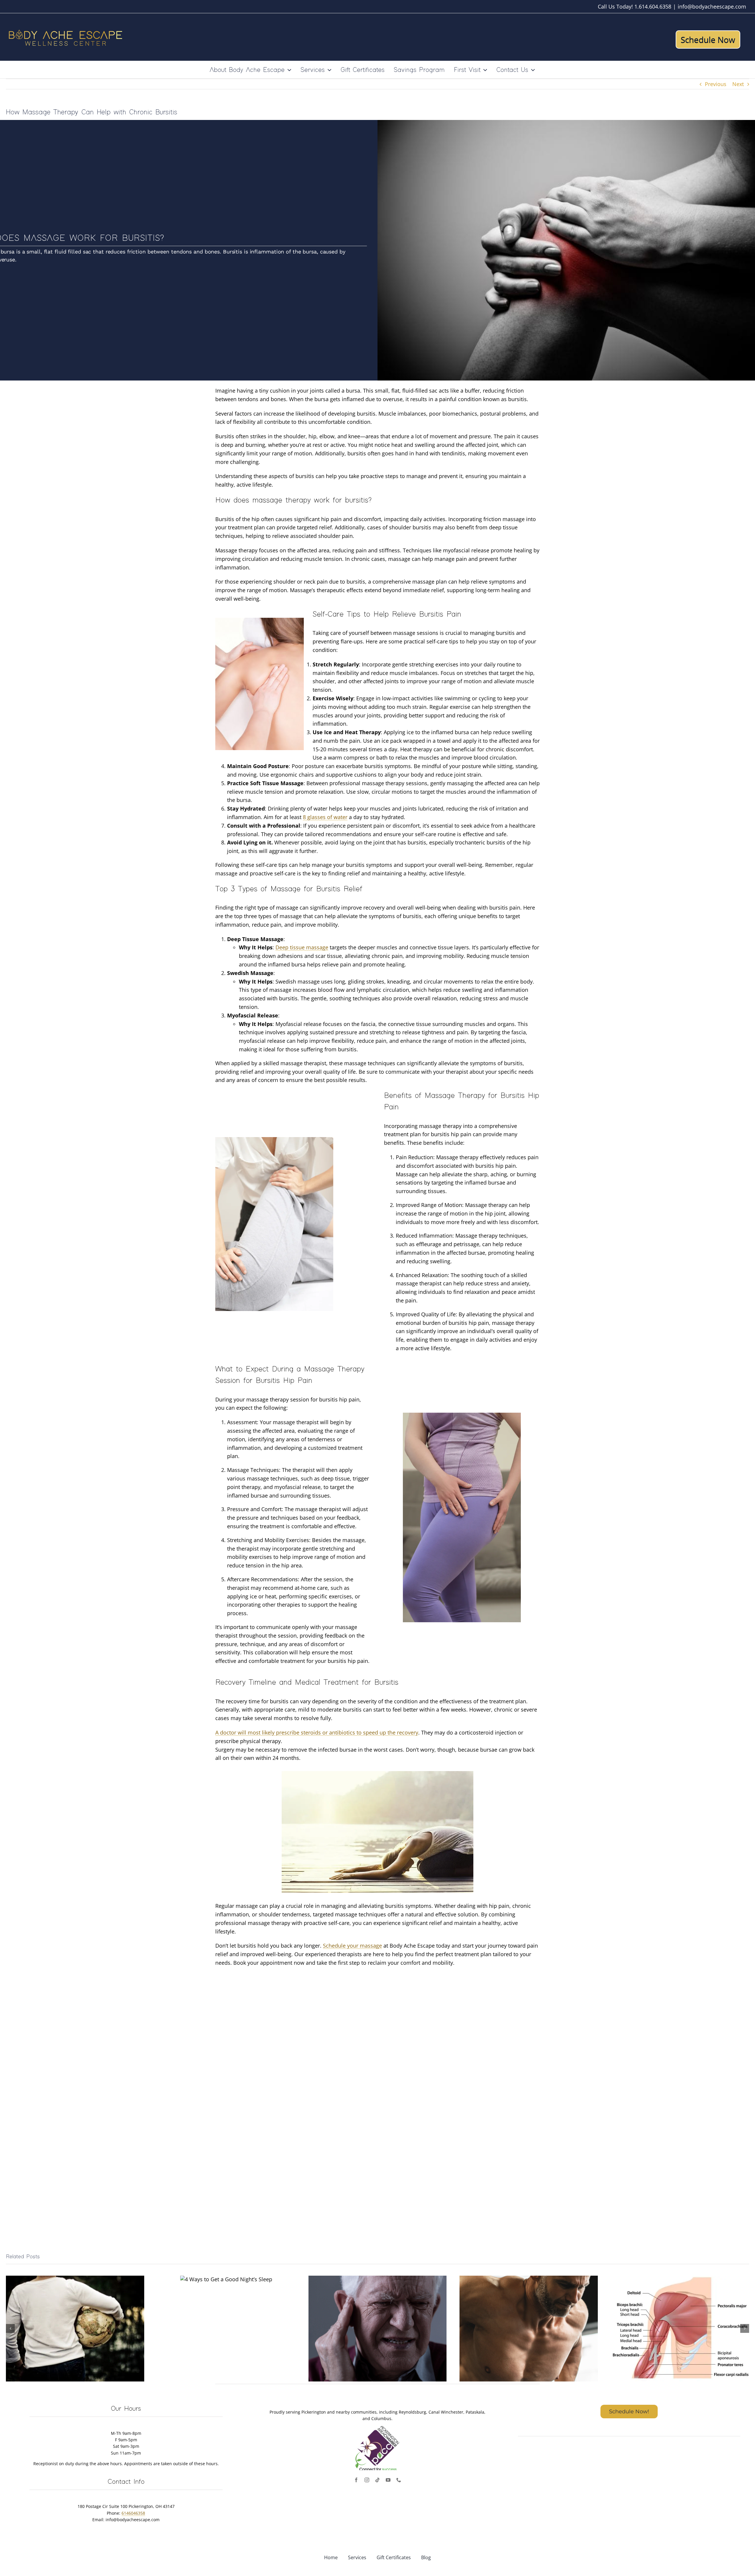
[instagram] (367, 2480)
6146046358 (133, 2513)
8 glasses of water (325, 817)
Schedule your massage (352, 1946)
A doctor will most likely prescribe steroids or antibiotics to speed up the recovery (317, 1732)
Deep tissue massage (302, 947)
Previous (716, 84)
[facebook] (356, 2480)
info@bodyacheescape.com (712, 6)
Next (738, 84)
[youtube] (388, 2480)
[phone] (399, 2480)
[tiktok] (377, 2480)
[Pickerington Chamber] (377, 2429)
